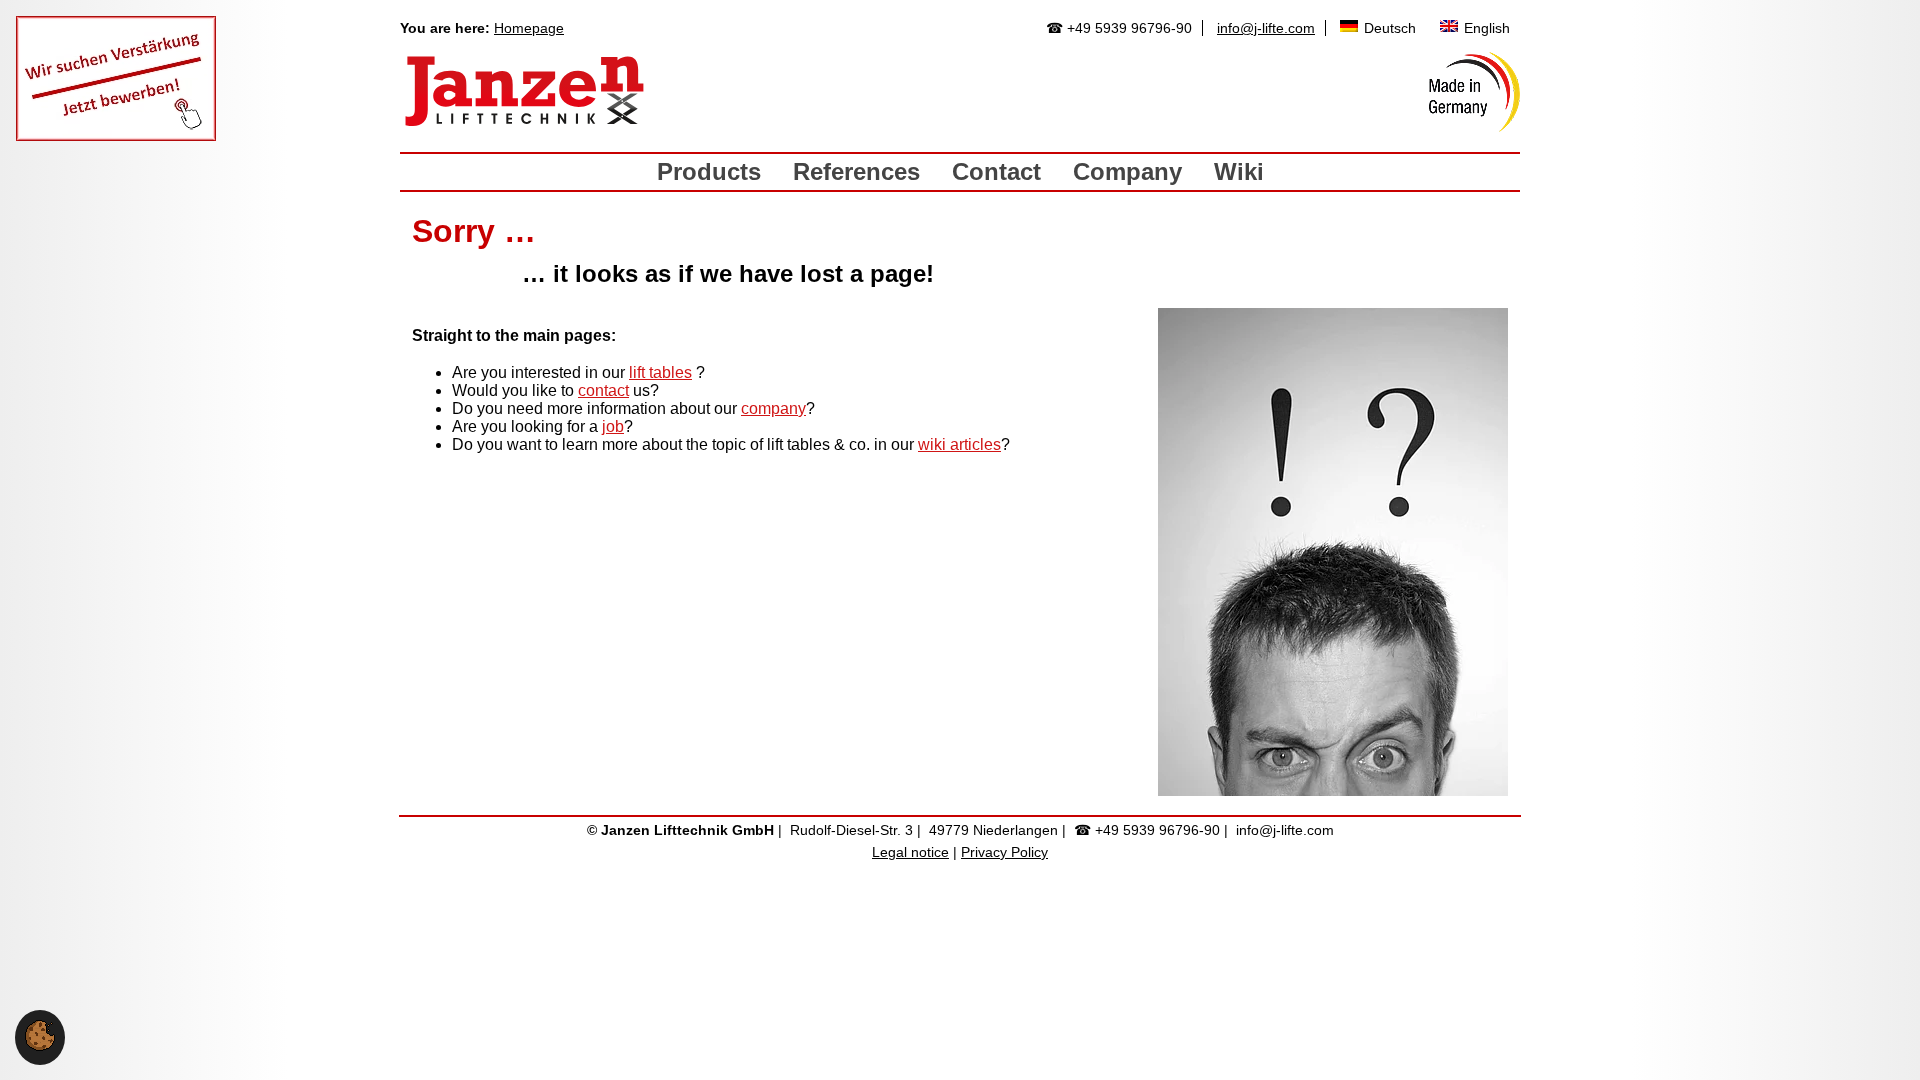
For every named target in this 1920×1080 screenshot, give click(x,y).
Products (709, 171)
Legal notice (910, 852)
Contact (996, 171)
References (856, 171)
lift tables (660, 372)
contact (603, 390)
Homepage (529, 28)
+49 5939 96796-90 (1129, 28)
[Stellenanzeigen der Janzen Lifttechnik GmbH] (116, 135)
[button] (40, 1045)
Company (1127, 171)
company (773, 408)
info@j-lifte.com (1266, 28)
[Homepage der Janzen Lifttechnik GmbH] (525, 92)
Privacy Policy (1004, 852)
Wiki (1239, 171)
